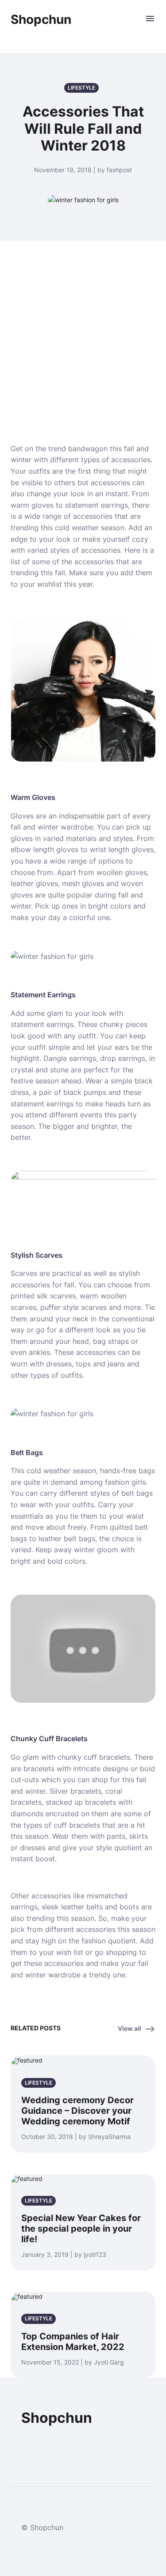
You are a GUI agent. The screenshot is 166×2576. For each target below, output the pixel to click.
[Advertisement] (83, 331)
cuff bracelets (107, 1757)
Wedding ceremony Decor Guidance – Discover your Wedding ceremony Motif (77, 2111)
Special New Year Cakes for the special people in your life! (81, 2229)
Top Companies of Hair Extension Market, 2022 (73, 2342)
